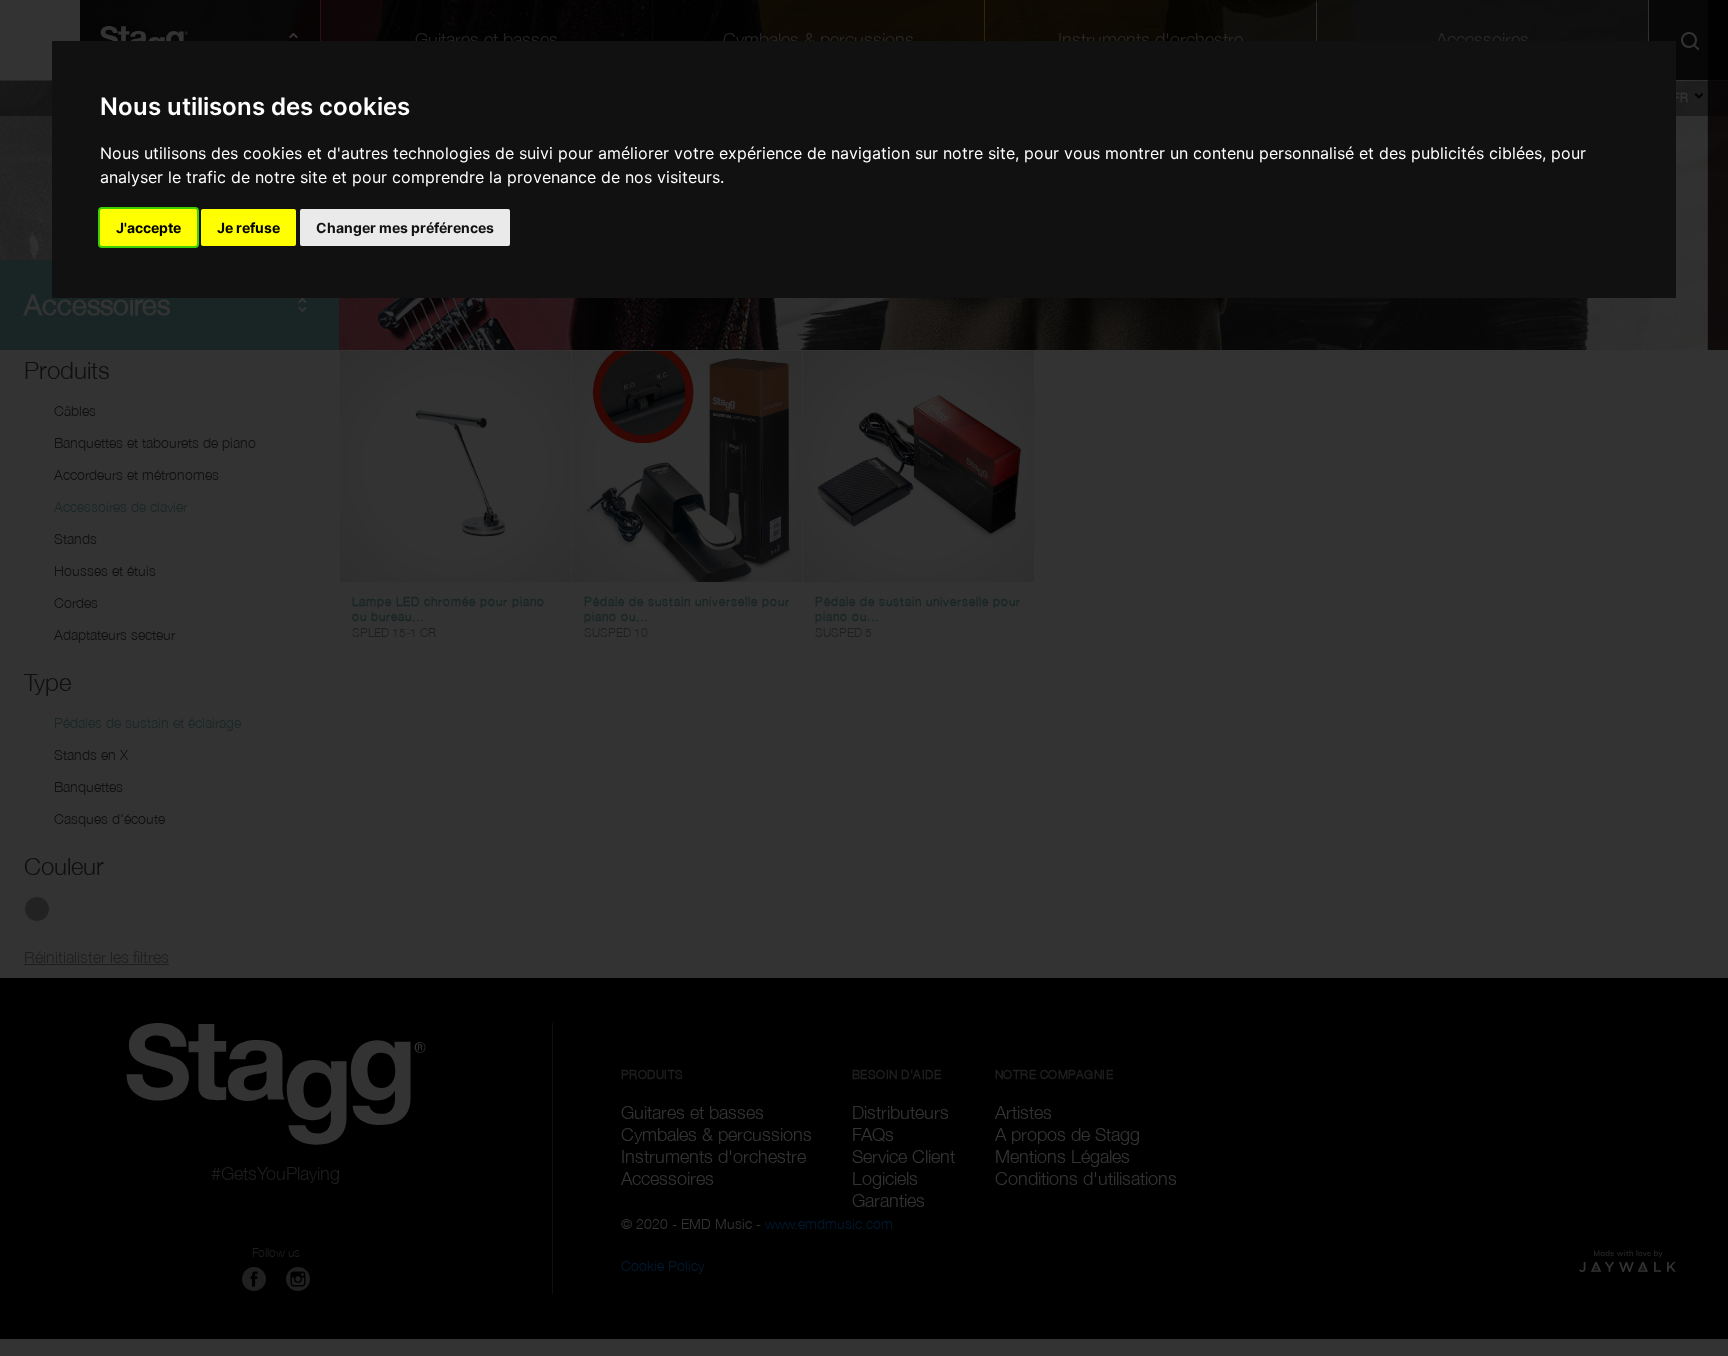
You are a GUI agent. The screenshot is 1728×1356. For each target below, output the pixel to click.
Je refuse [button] (248, 227)
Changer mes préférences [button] (405, 227)
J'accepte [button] (148, 227)
